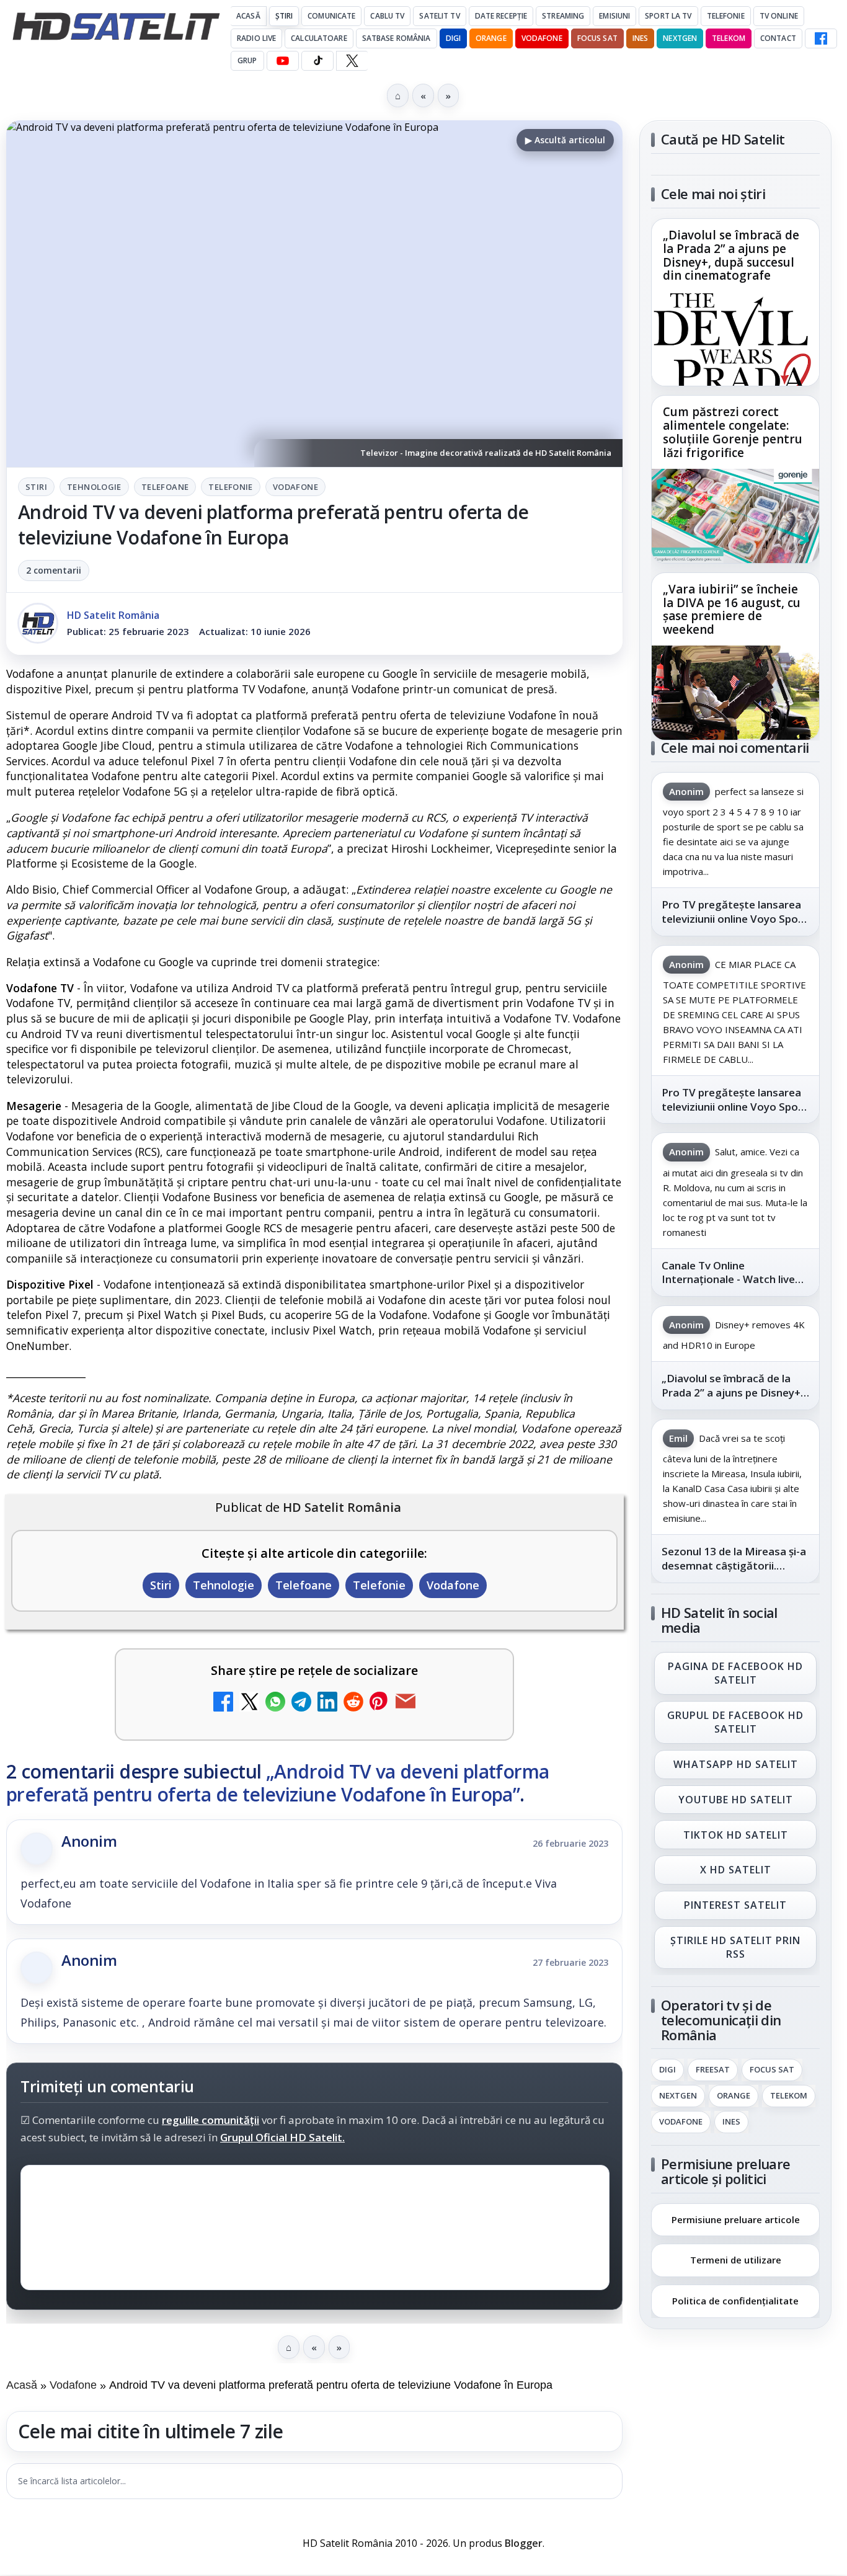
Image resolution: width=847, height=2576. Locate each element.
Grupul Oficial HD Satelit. (282, 2137)
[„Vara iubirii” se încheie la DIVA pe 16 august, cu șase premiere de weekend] (735, 693)
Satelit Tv (439, 16)
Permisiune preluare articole (736, 2219)
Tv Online (779, 16)
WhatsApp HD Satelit (736, 1764)
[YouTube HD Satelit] (283, 61)
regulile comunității (211, 2120)
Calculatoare (319, 38)
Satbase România (397, 38)
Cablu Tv (387, 16)
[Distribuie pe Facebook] (223, 1703)
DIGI (453, 38)
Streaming (563, 16)
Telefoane (165, 487)
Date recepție (501, 16)
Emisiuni (614, 16)
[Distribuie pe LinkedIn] (327, 1703)
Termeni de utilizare (736, 2260)
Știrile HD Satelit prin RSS (735, 1947)
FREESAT (713, 2070)
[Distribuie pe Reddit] (353, 1703)
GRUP (247, 60)
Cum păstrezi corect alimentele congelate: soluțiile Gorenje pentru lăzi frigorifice (733, 433)
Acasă (248, 16)
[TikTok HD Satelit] (317, 61)
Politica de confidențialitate (735, 2301)
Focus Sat (597, 38)
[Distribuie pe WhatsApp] (275, 1703)
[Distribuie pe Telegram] (301, 1703)
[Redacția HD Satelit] (38, 623)
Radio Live (256, 38)
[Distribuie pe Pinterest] (379, 1703)
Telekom (729, 38)
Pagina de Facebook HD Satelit (735, 1673)
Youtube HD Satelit (736, 1800)
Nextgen (680, 38)
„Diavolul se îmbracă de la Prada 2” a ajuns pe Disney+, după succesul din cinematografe (731, 256)
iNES (640, 38)
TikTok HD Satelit (736, 1835)
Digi (667, 2070)
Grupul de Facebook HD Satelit (735, 1722)
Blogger (524, 2543)
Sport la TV (668, 16)
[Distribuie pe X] (249, 1703)
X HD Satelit (736, 1870)
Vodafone (542, 38)
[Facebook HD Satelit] (821, 38)
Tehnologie (94, 487)
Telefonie (726, 16)
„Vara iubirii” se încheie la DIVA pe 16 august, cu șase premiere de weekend (732, 610)
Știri (284, 16)
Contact (778, 38)
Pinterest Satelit (735, 1906)
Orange (491, 38)
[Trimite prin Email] (406, 1703)
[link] (735, 302)
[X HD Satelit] (352, 61)
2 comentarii (54, 570)
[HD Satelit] (116, 26)
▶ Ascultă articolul (565, 140)
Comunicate (331, 16)
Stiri (36, 487)
